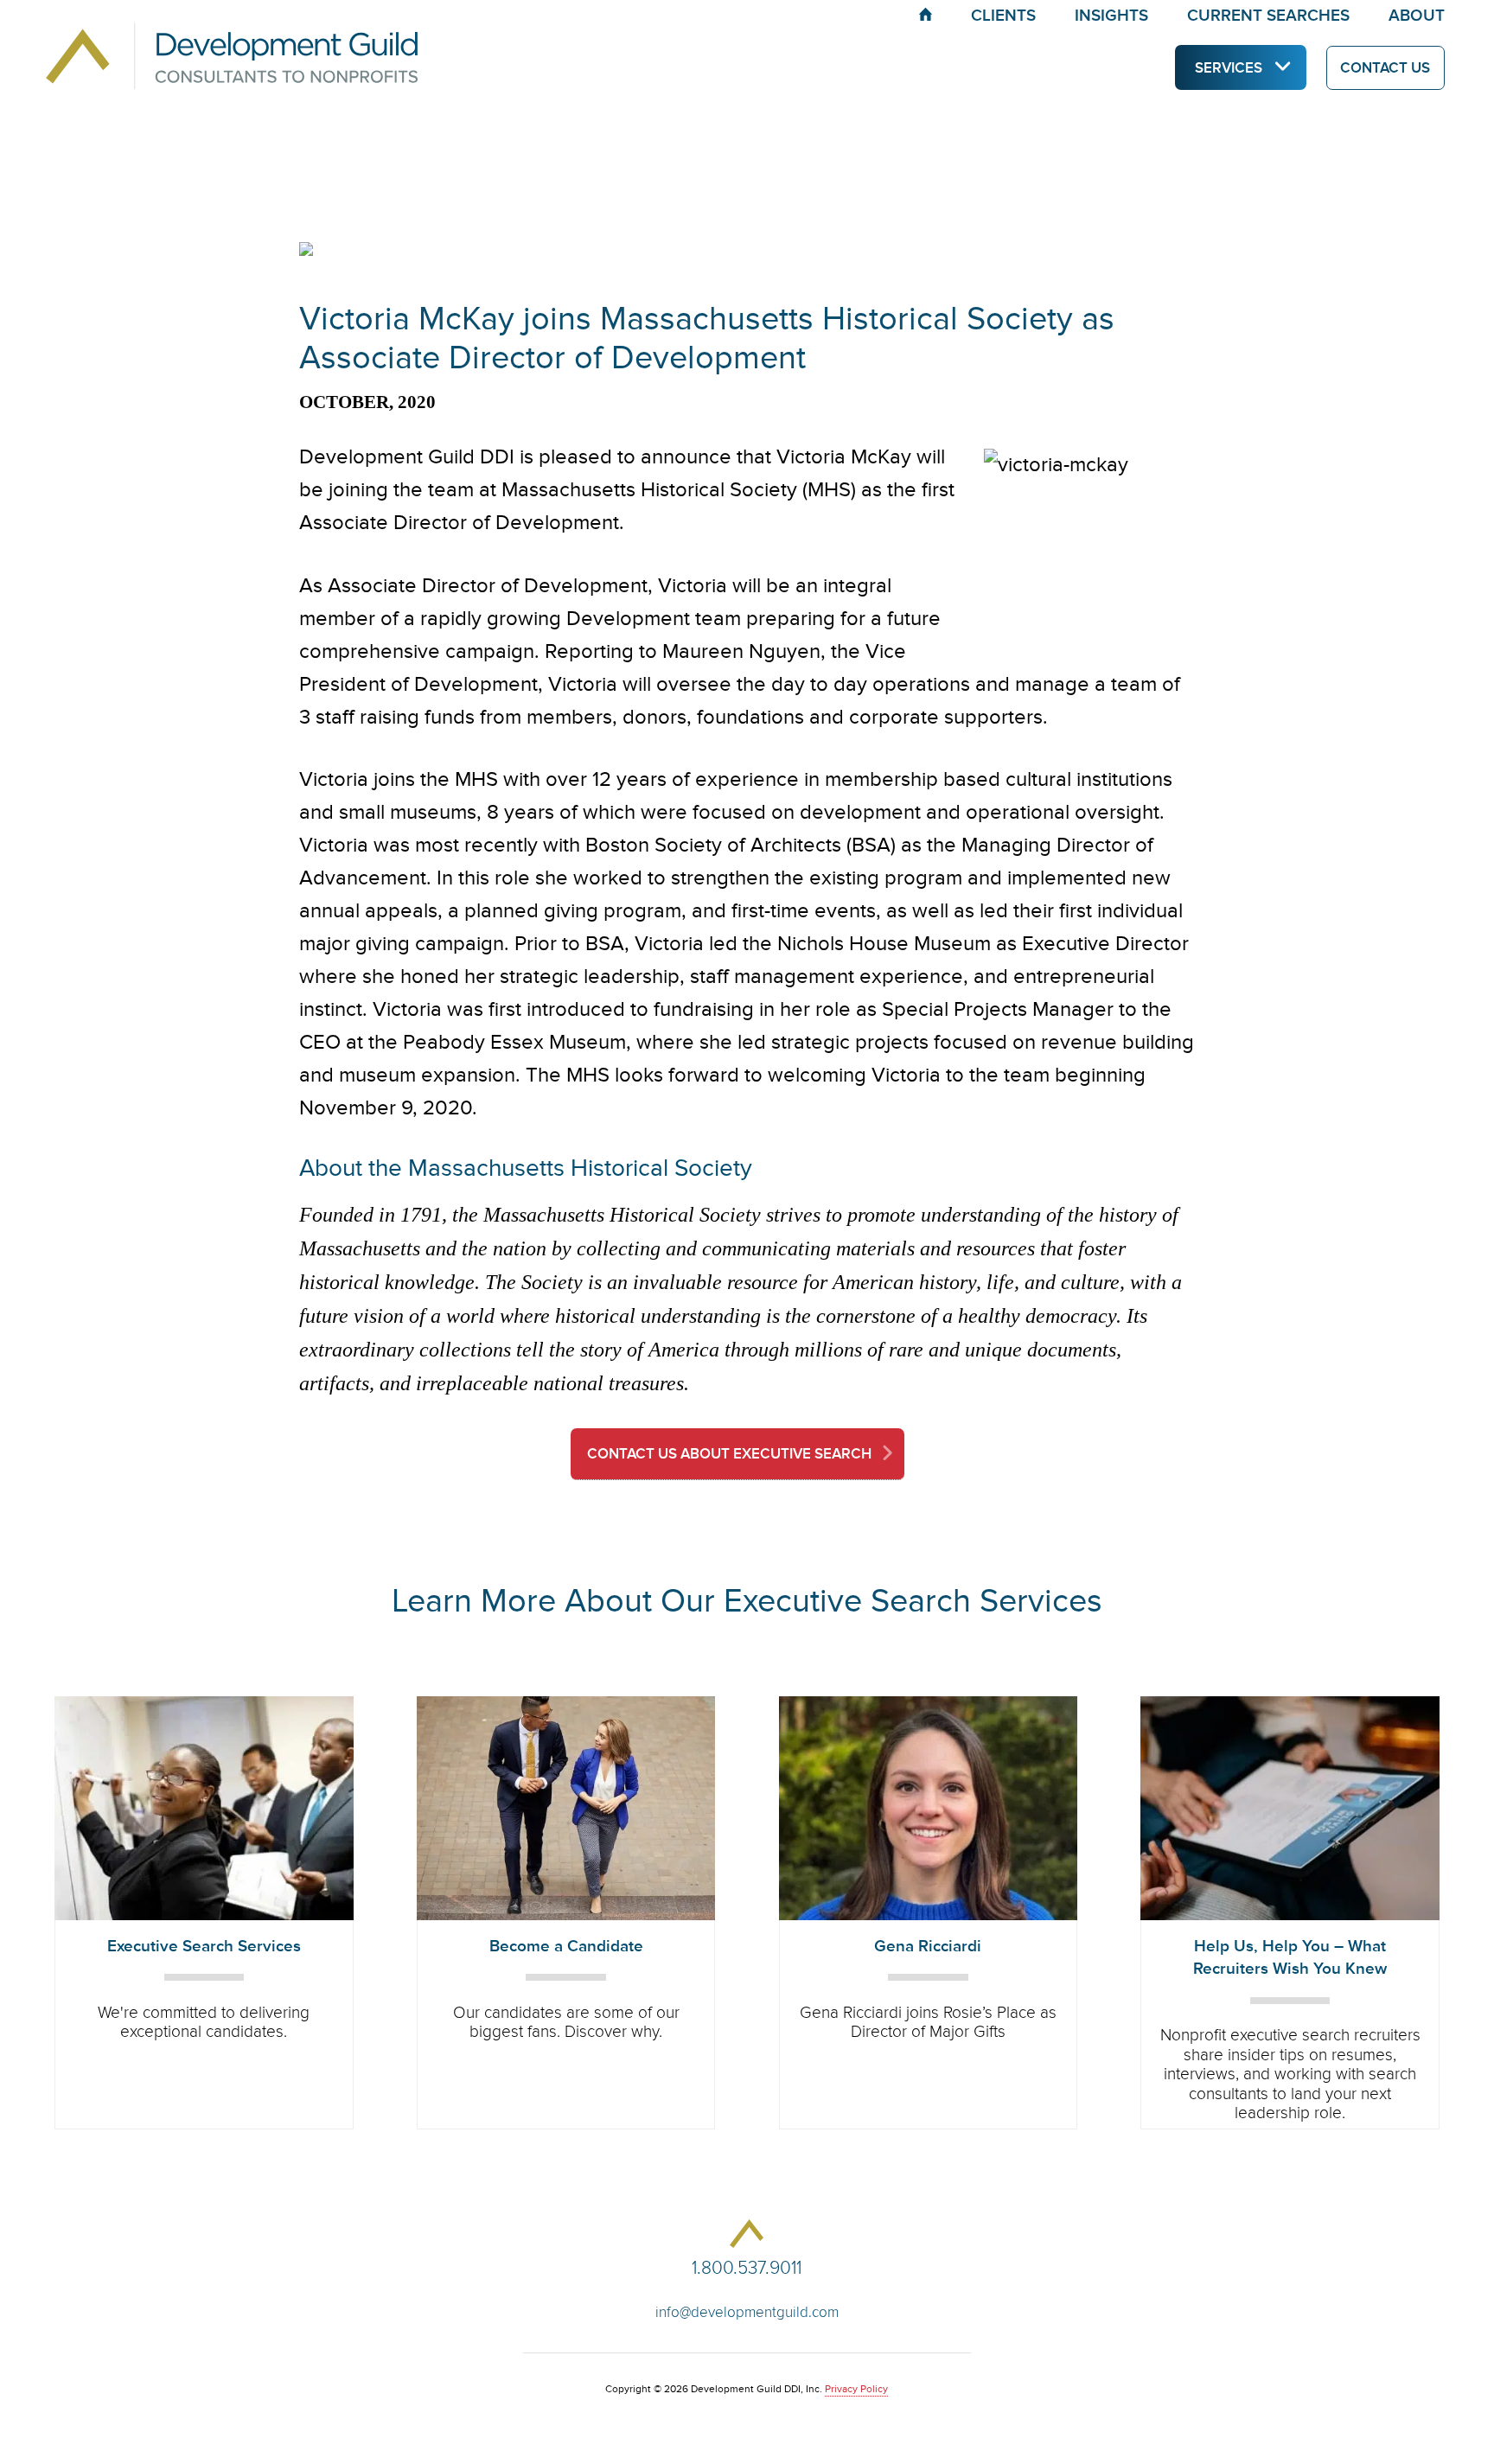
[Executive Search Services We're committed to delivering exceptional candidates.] (204, 1705)
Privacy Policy (856, 2389)
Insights (1111, 16)
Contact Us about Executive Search (729, 1454)
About (1417, 16)
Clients (1003, 16)
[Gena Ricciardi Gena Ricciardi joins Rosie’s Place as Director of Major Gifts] (928, 1705)
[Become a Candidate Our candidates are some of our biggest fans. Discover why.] (566, 1705)
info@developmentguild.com (747, 2312)
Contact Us (1385, 68)
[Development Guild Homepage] (187, 37)
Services (1229, 68)
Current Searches (1268, 16)
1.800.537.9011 (747, 2268)
